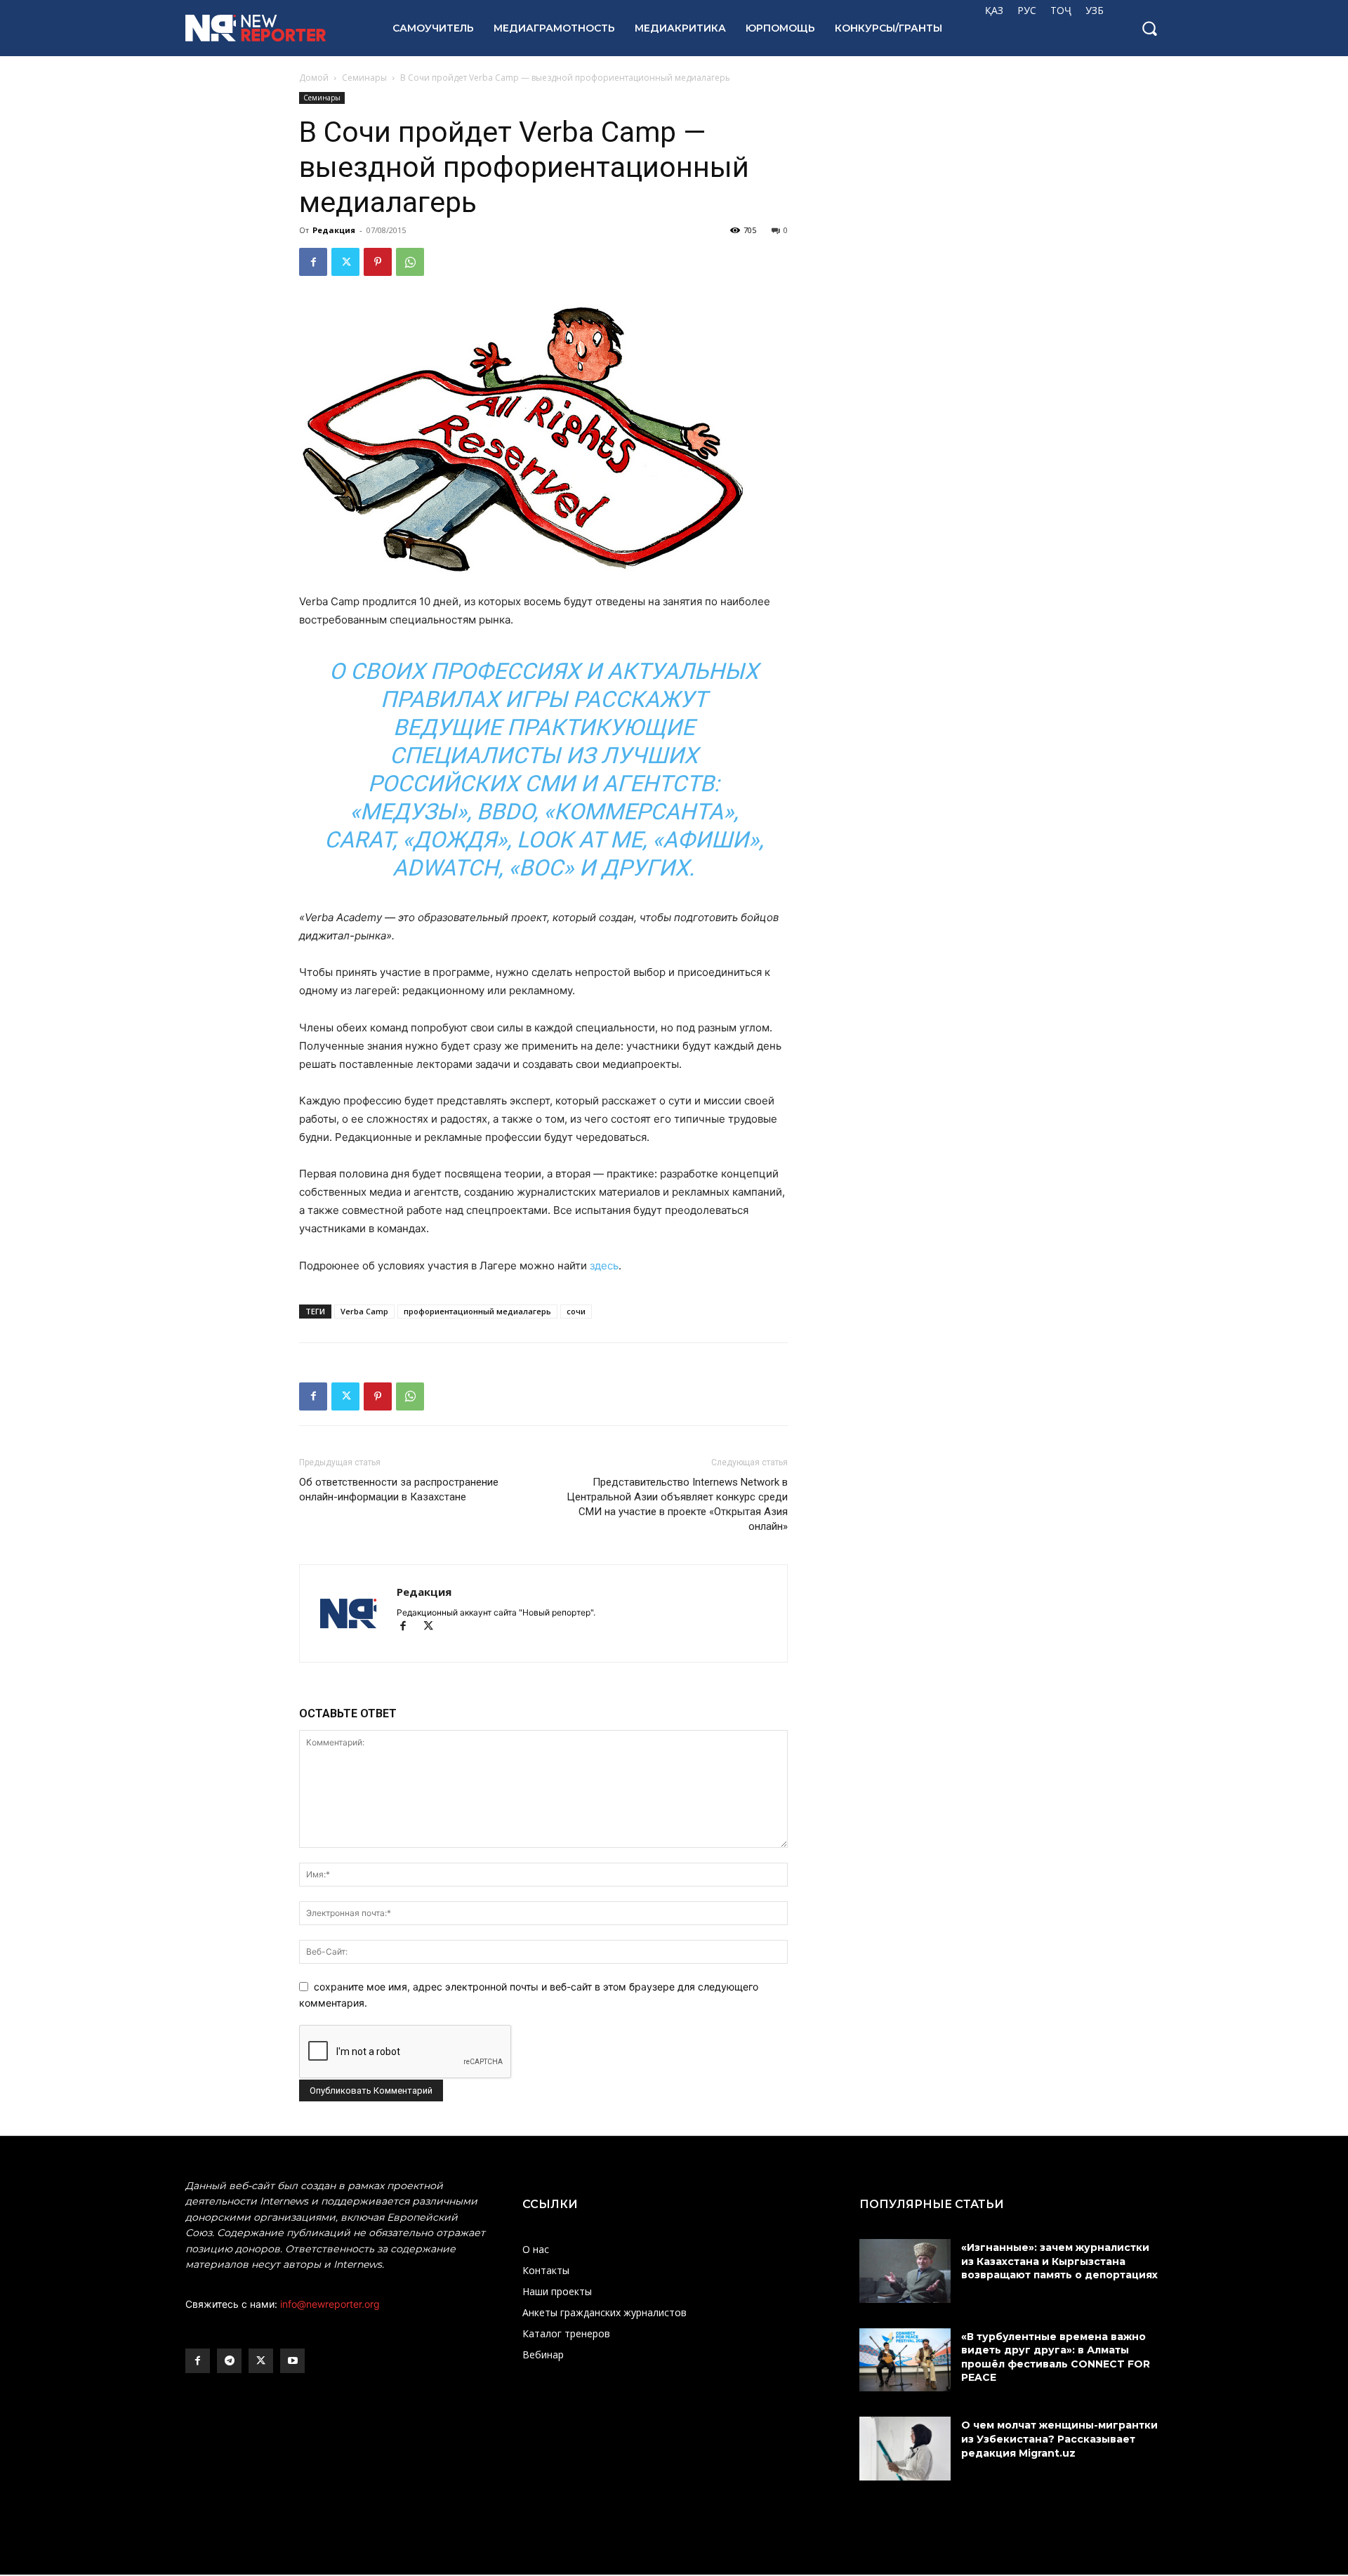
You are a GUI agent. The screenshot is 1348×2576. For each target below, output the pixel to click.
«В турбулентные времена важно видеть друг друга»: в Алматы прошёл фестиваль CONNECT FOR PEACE (1056, 2357)
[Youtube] (292, 2361)
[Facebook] (313, 262)
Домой (314, 78)
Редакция (334, 230)
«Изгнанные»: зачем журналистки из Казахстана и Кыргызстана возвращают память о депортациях (1061, 2261)
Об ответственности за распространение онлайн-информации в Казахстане (399, 1490)
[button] (1149, 28)
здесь (604, 1266)
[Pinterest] (378, 262)
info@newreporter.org (330, 2304)
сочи (576, 1311)
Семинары (364, 78)
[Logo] (273, 28)
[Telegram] (229, 2361)
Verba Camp (364, 1311)
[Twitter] (345, 262)
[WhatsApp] (410, 262)
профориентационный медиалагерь (477, 1311)
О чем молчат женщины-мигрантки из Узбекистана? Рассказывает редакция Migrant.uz (1059, 2439)
